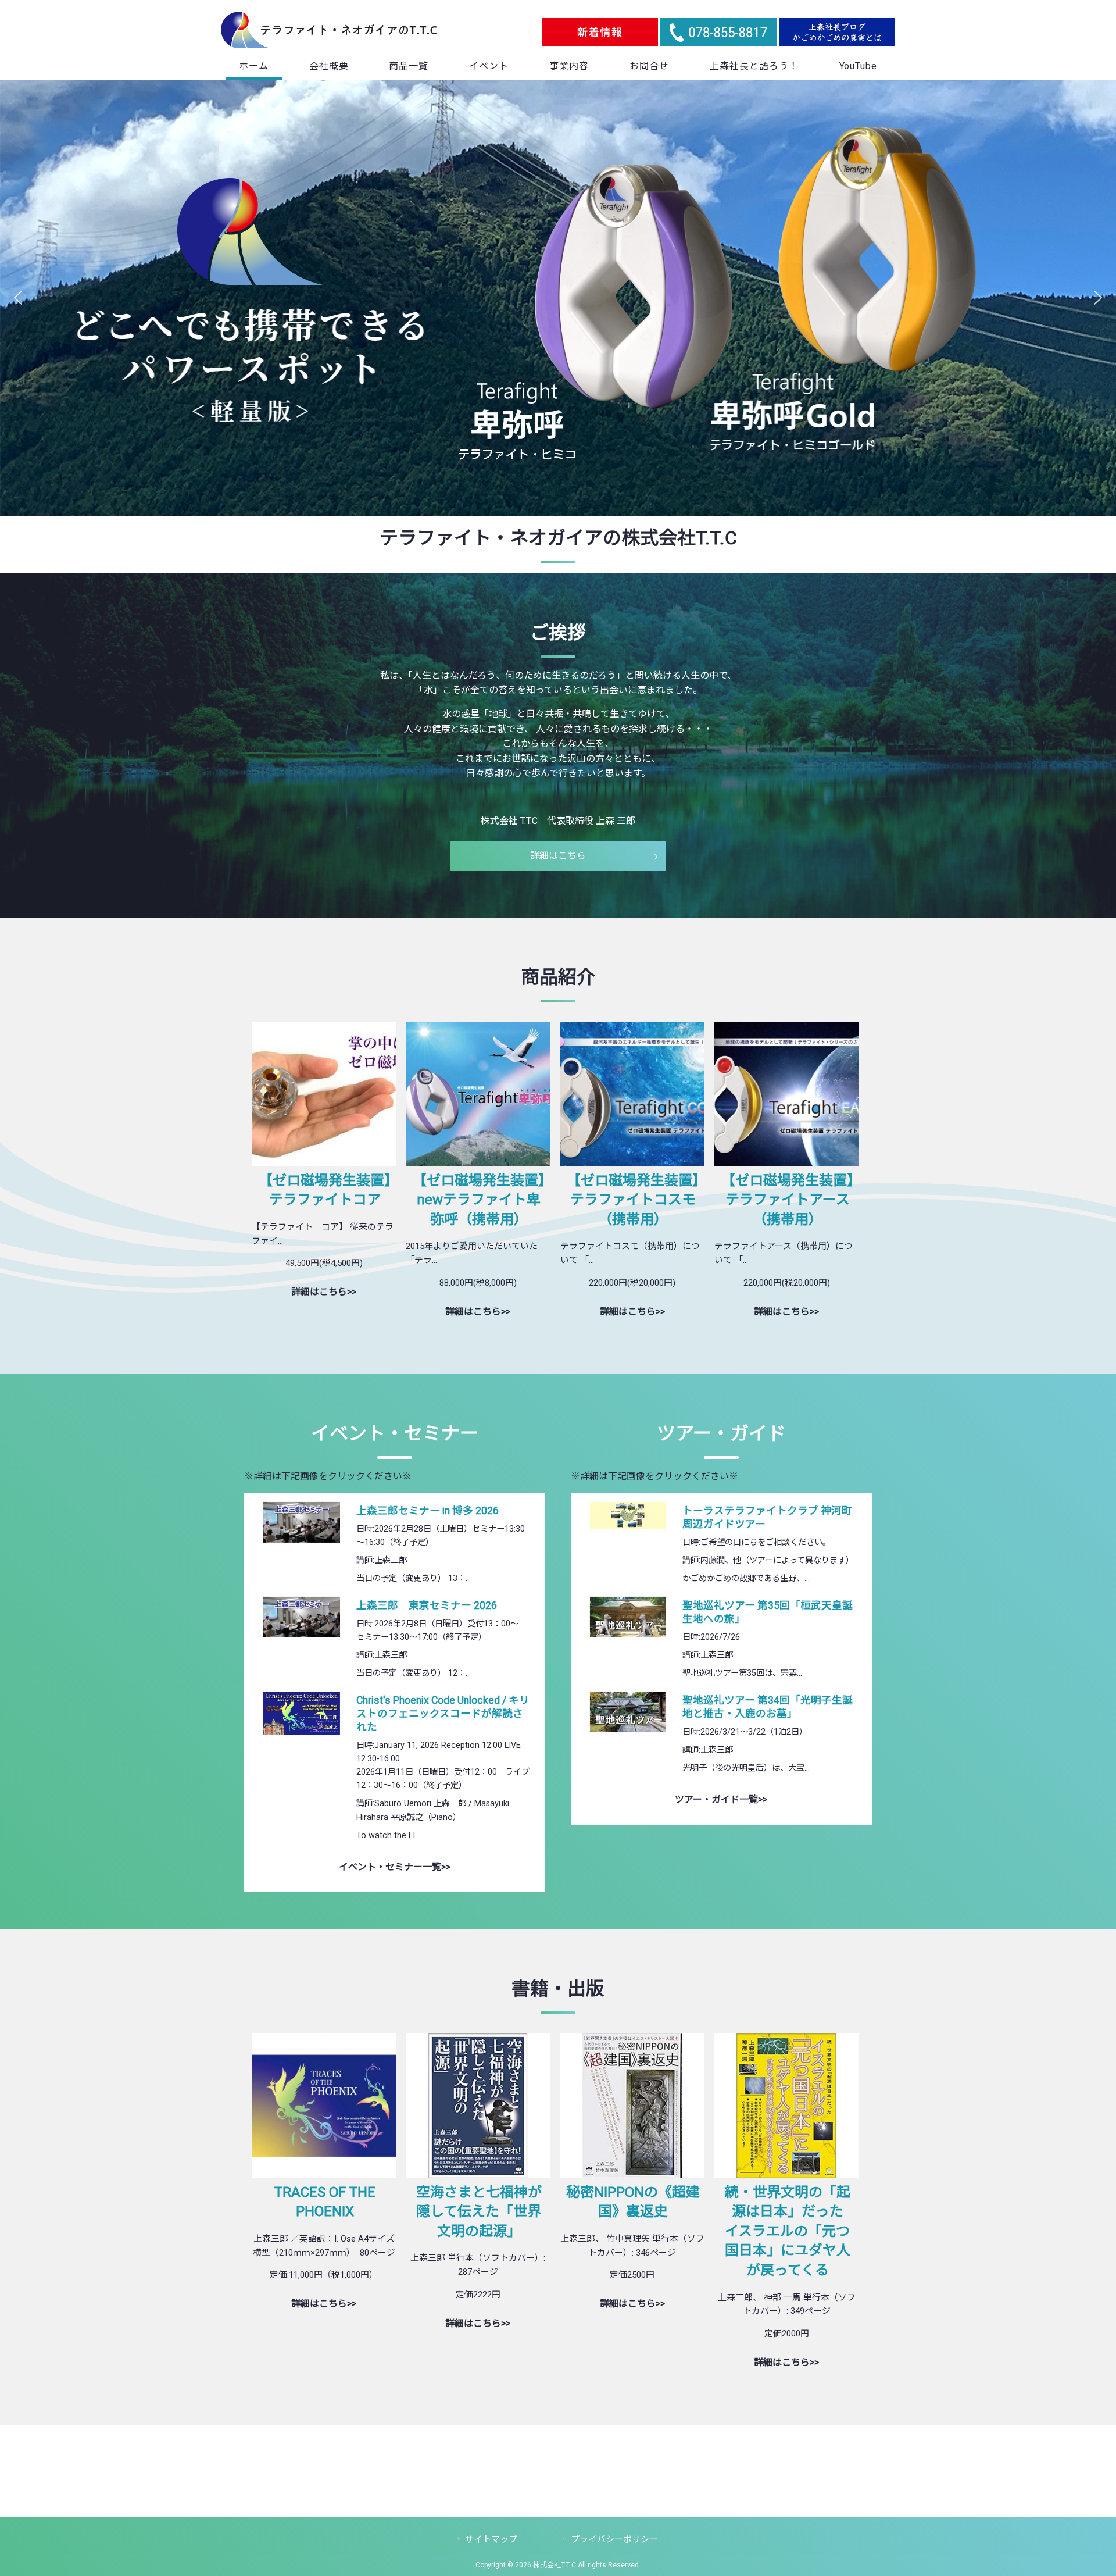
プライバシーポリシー (614, 2539)
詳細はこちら (558, 856)
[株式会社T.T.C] (329, 45)
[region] (558, 298)
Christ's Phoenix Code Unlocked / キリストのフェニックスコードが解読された (443, 1714)
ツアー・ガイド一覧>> (721, 1799)
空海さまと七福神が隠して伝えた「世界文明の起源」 (479, 2212)
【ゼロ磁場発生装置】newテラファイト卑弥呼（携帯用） (479, 1200)
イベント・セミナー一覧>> (395, 1867)
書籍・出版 (558, 1989)
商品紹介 (558, 977)
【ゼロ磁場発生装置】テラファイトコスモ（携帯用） (633, 1200)
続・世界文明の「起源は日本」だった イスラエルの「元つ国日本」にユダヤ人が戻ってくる (791, 2231)
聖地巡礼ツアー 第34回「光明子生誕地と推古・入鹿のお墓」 (768, 1707)
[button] (18, 298)
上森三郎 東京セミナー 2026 (427, 1605)
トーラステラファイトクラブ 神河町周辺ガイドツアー (767, 1517)
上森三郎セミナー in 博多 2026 (428, 1511)
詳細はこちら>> (324, 1292)
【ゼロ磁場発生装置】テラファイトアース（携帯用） (788, 1200)
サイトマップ (491, 2539)
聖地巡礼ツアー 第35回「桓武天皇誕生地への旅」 (768, 1612)
